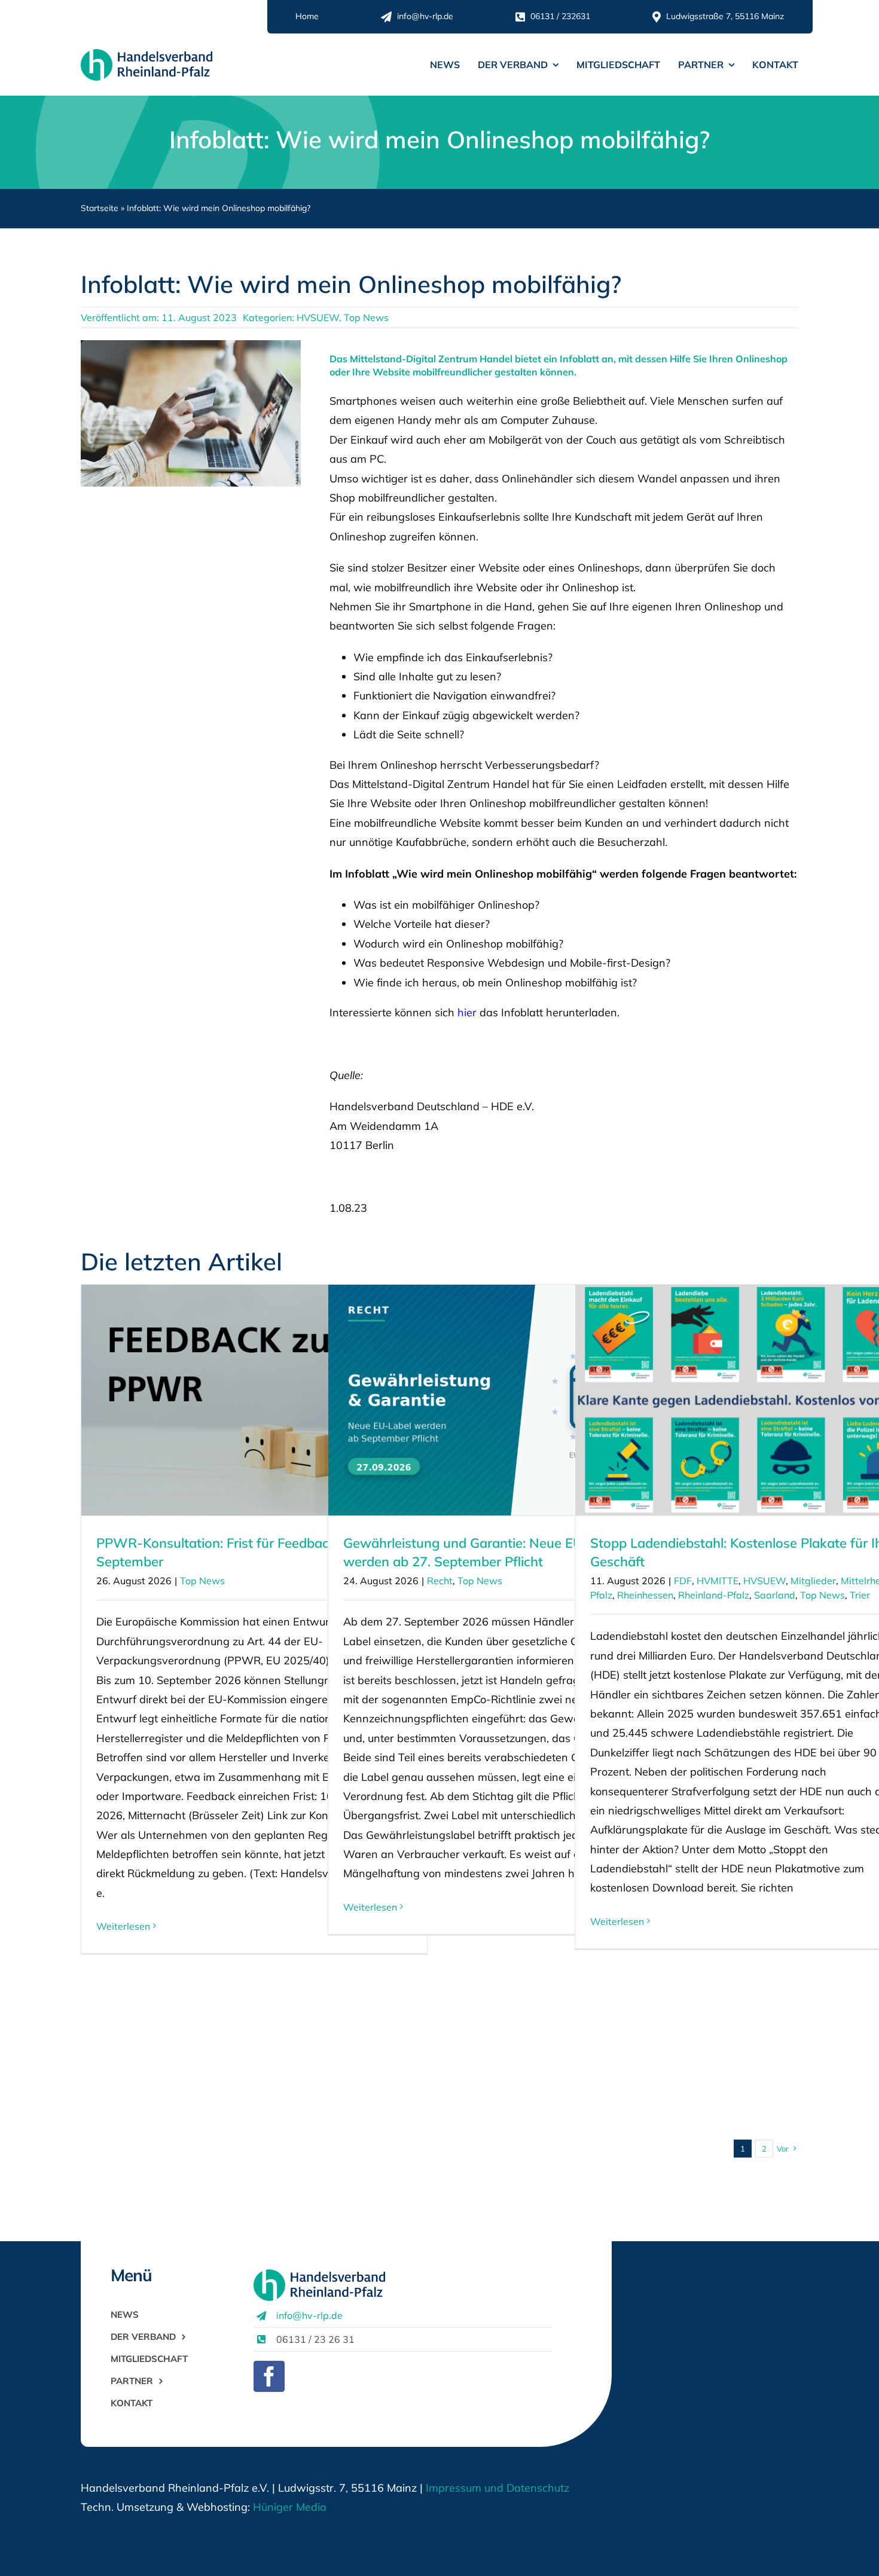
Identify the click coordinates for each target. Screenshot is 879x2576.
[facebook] (269, 2376)
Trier (860, 1595)
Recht (440, 1581)
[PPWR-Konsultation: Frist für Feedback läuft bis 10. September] (254, 1400)
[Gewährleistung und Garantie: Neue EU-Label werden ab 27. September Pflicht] (501, 1400)
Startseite (100, 208)
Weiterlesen (123, 1926)
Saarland (775, 1595)
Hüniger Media (290, 2507)
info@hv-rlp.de (309, 2315)
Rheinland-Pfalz (714, 1595)
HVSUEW (318, 317)
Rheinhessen (645, 1595)
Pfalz (601, 1595)
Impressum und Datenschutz (498, 2488)
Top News (366, 317)
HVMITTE (718, 1581)
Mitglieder (813, 1581)
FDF (683, 1581)
